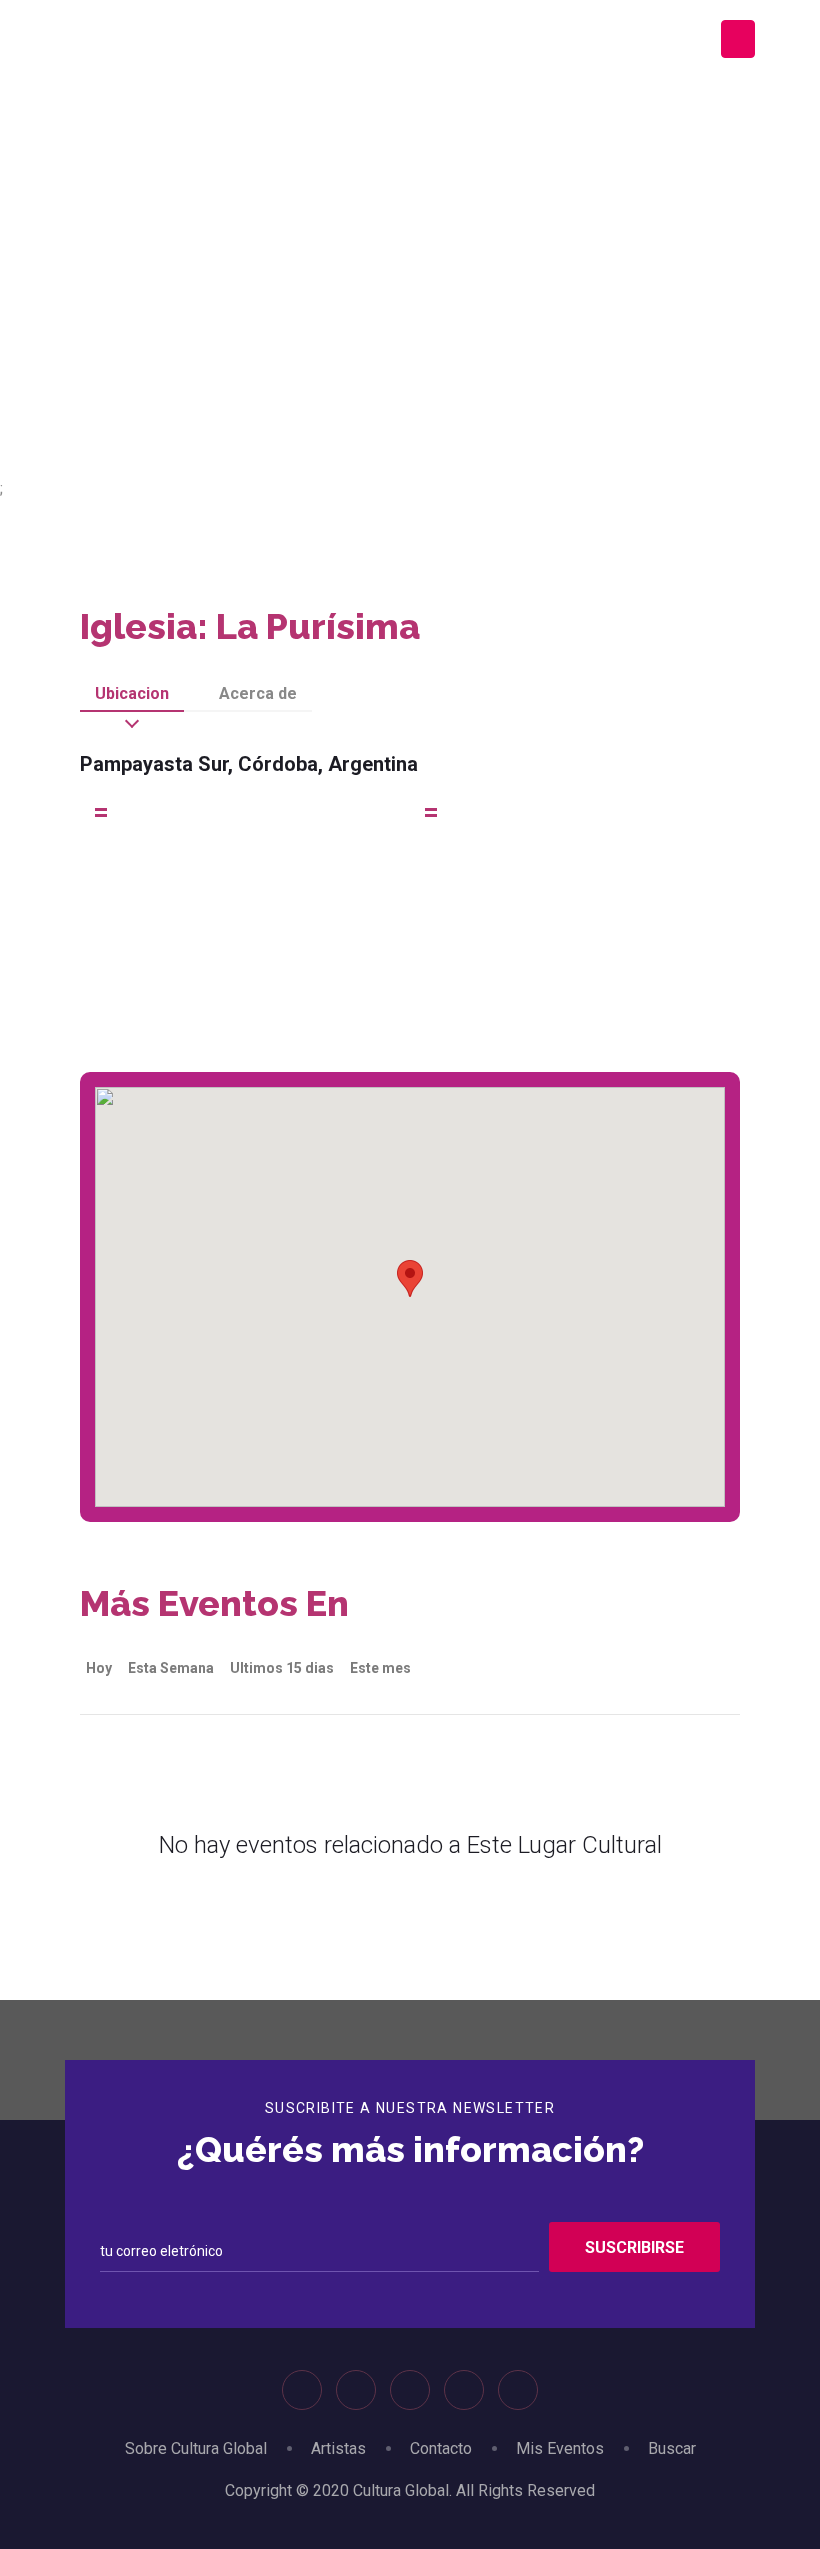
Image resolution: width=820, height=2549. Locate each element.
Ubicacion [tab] (132, 693)
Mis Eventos (560, 2448)
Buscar (672, 2448)
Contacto (441, 2448)
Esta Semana (171, 1668)
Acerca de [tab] (258, 693)
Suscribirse (634, 2247)
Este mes (380, 1668)
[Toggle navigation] (738, 39)
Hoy (99, 1668)
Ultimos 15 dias (282, 1668)
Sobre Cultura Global (196, 2448)
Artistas (338, 2448)
